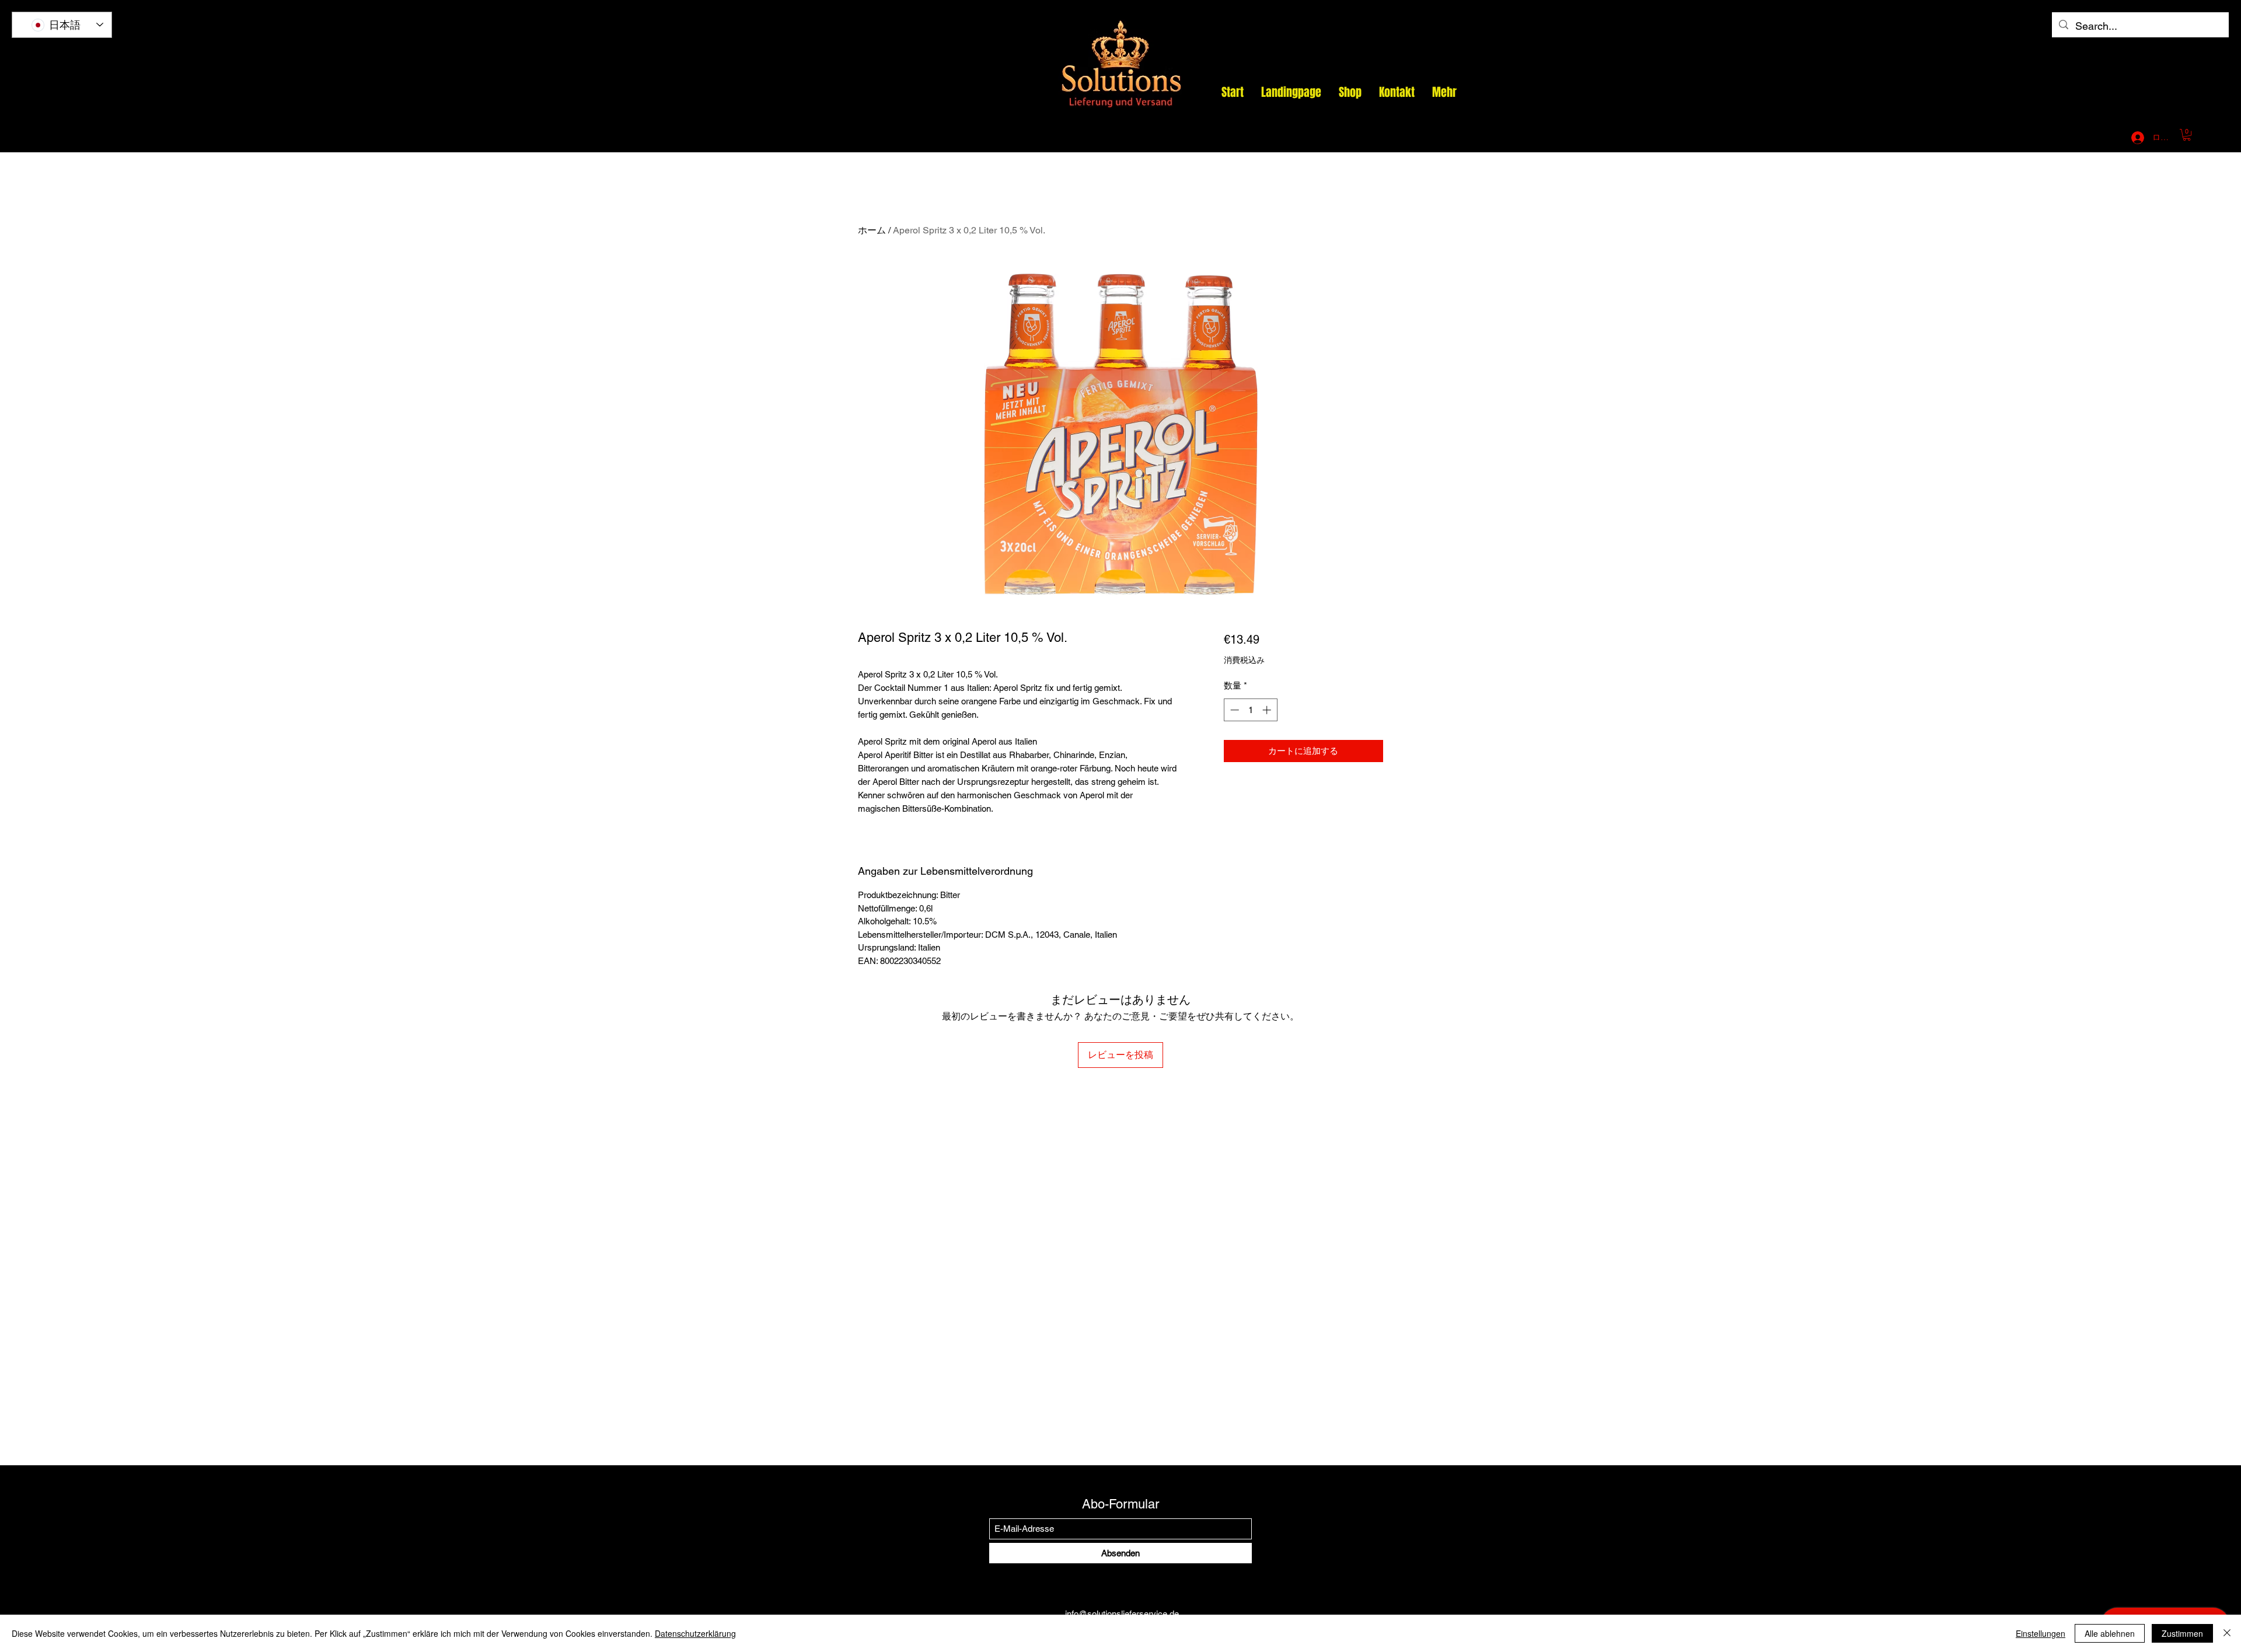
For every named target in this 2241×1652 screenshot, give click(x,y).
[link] (2187, 135)
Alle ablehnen (2110, 1633)
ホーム (872, 230)
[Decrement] (1233, 710)
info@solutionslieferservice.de (1985, 138)
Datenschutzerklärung (695, 1633)
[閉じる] (2227, 1633)
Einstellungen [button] (2041, 1633)
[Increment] (1268, 710)
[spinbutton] (1250, 710)
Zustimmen (2182, 1633)
